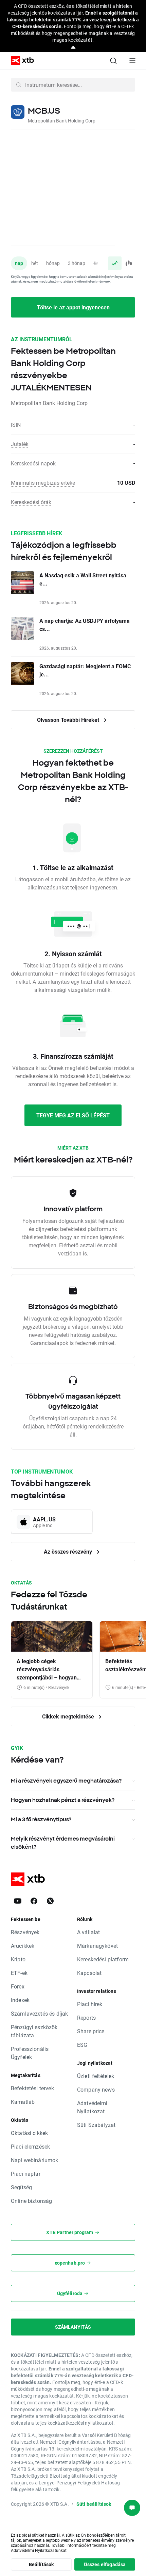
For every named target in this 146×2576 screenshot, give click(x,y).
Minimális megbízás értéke (43, 483)
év (96, 263)
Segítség (21, 2187)
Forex (18, 1986)
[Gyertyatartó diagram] (128, 263)
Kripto (18, 1959)
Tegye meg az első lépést (73, 1115)
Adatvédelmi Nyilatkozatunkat (39, 2550)
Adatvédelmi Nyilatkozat (92, 2107)
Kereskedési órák (31, 502)
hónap (53, 263)
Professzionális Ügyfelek (30, 2053)
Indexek (20, 2000)
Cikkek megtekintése (69, 1716)
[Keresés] (113, 61)
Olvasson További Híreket (69, 720)
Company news (96, 2089)
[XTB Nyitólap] (20, 61)
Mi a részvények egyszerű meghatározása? (66, 1781)
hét (35, 263)
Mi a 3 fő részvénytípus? (41, 1819)
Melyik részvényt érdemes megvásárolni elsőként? (63, 1843)
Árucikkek (23, 1946)
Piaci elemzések (30, 2146)
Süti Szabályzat (96, 2125)
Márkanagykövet (97, 1946)
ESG (82, 2045)
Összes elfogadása (105, 2564)
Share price (91, 2031)
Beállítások (41, 2564)
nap (19, 263)
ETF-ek (19, 1973)
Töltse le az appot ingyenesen (73, 307)
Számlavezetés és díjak (39, 2013)
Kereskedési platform (103, 1959)
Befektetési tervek (32, 2088)
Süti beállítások (94, 2504)
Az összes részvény (69, 1551)
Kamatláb (23, 2102)
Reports (86, 2017)
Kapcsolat (89, 1973)
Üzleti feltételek (96, 2076)
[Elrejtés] (73, 48)
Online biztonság (31, 2201)
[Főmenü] (132, 61)
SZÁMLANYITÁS (73, 2327)
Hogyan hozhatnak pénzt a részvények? (63, 1800)
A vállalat (89, 1932)
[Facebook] (34, 1901)
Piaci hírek (90, 2004)
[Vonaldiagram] (115, 263)
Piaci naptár (26, 2174)
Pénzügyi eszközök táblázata (34, 2031)
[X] (50, 1901)
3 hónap (77, 263)
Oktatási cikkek (29, 2133)
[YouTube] (18, 1901)
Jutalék (20, 444)
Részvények (25, 1932)
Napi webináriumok (35, 2160)
